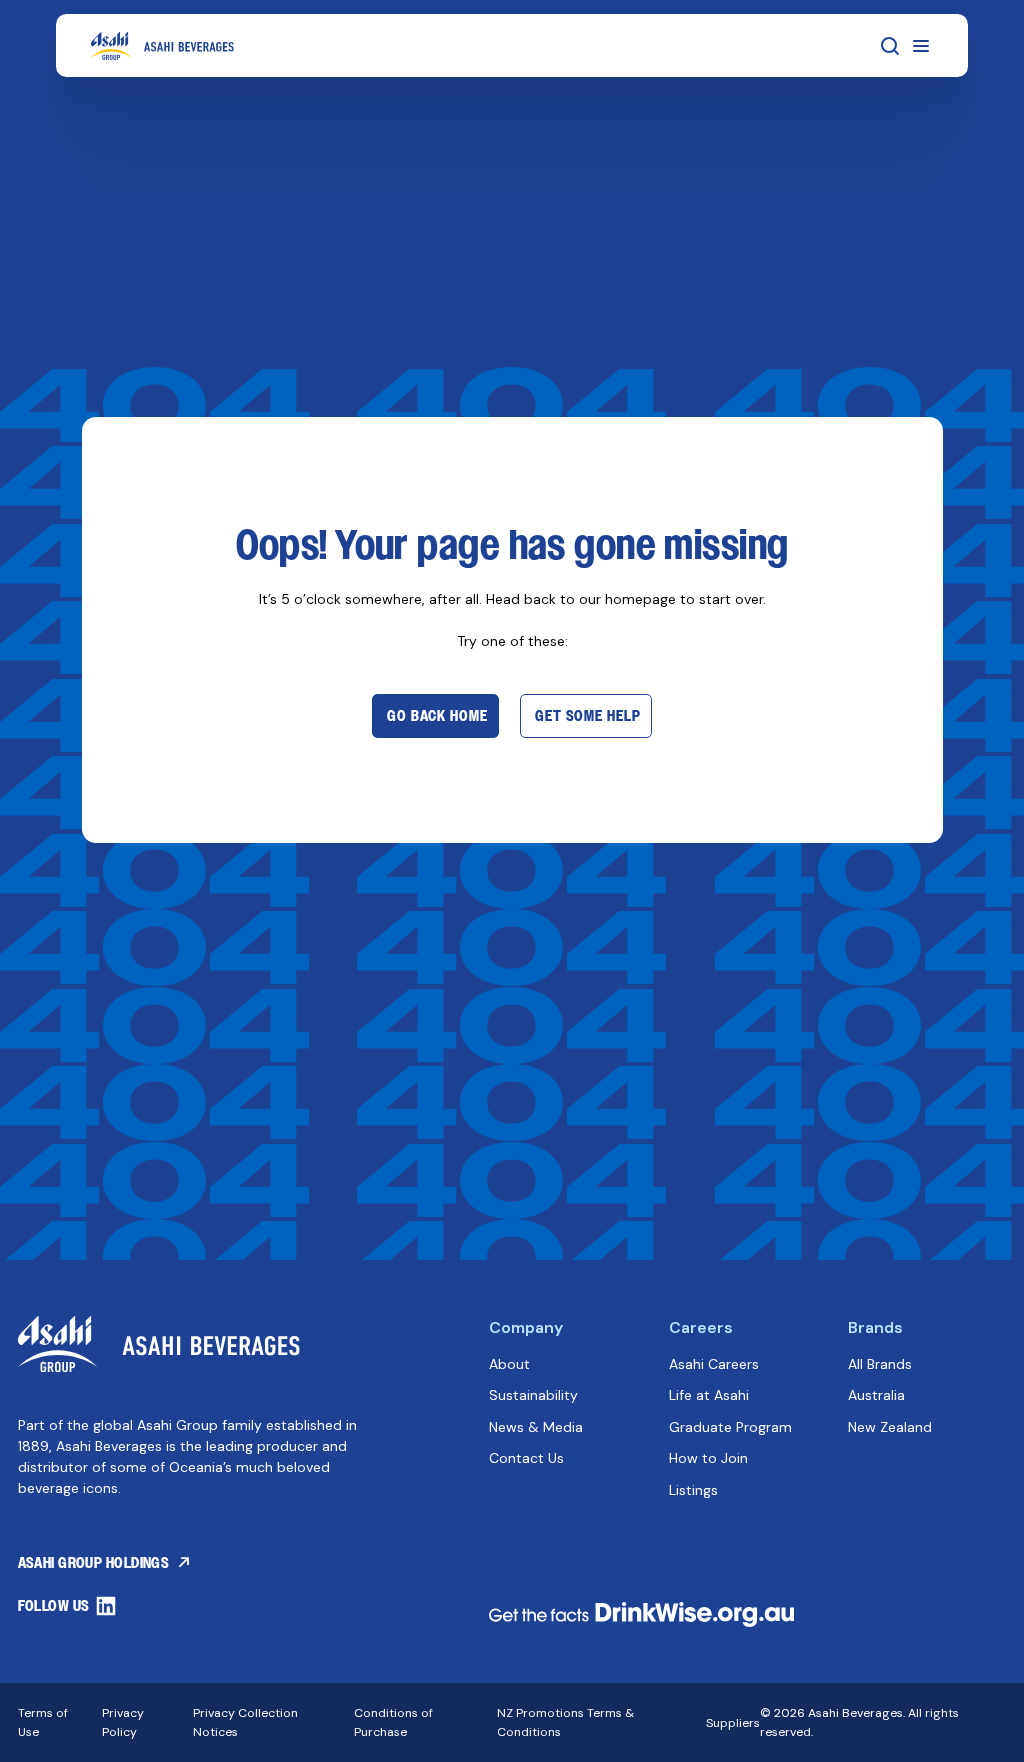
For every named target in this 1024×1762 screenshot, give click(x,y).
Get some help (587, 715)
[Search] (890, 46)
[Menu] (921, 46)
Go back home (437, 715)
